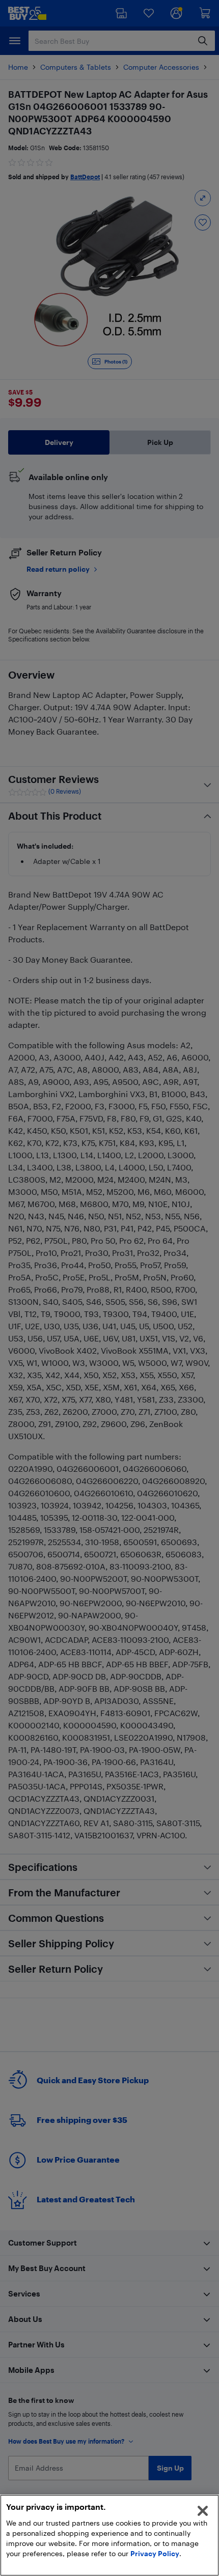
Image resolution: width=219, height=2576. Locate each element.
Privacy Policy (155, 2553)
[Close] (203, 2511)
